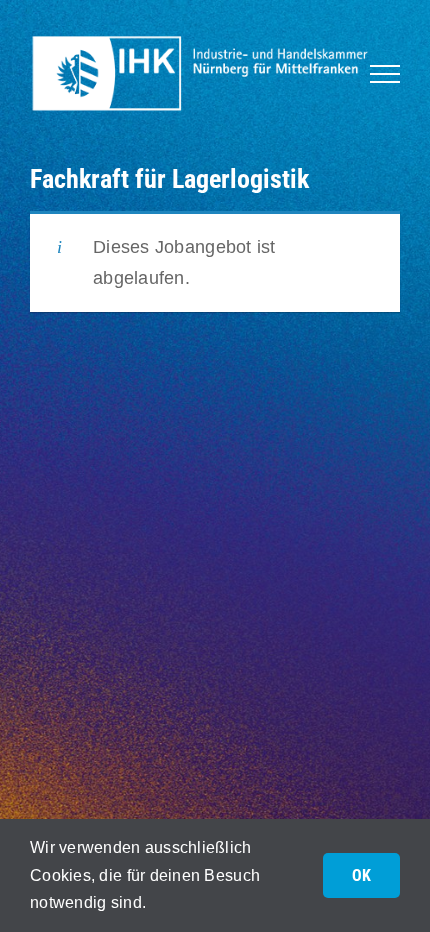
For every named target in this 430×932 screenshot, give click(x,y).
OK (361, 875)
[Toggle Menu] (385, 74)
